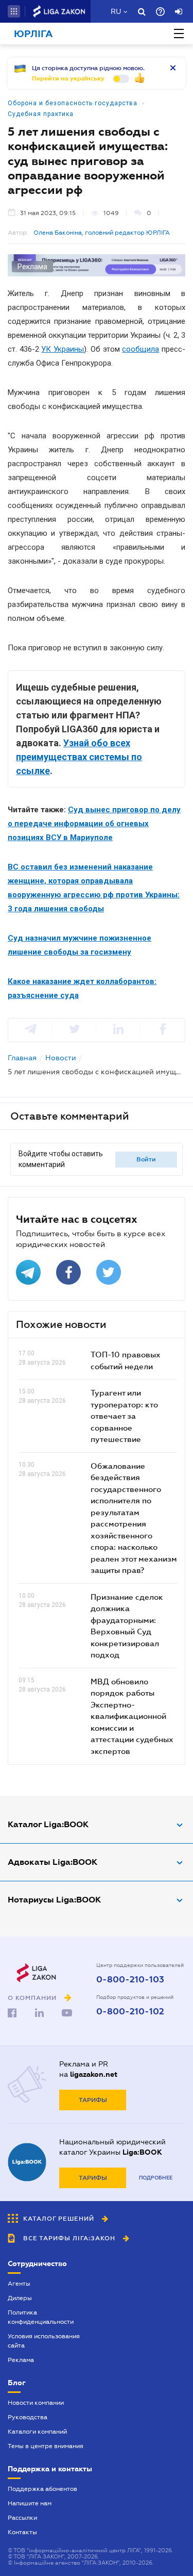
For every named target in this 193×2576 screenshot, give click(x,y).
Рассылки (22, 2518)
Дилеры (20, 2298)
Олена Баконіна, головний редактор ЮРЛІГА (102, 233)
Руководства (28, 2417)
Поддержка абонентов (42, 2489)
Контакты (22, 2532)
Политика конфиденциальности (41, 2317)
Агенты (19, 2284)
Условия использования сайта (44, 2341)
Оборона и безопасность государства (73, 103)
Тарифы (93, 2100)
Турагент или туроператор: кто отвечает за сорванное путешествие (124, 1416)
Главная (22, 1058)
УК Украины (63, 349)
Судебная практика (41, 114)
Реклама (21, 2360)
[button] (14, 11)
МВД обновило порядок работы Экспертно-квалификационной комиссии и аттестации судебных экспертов (132, 1716)
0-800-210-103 (130, 1980)
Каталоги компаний (37, 2432)
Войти (146, 1159)
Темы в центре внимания (46, 2446)
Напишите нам (30, 2503)
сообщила (141, 349)
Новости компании (36, 2403)
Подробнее (156, 2178)
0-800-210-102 (130, 2012)
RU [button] (116, 11)
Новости (61, 1058)
